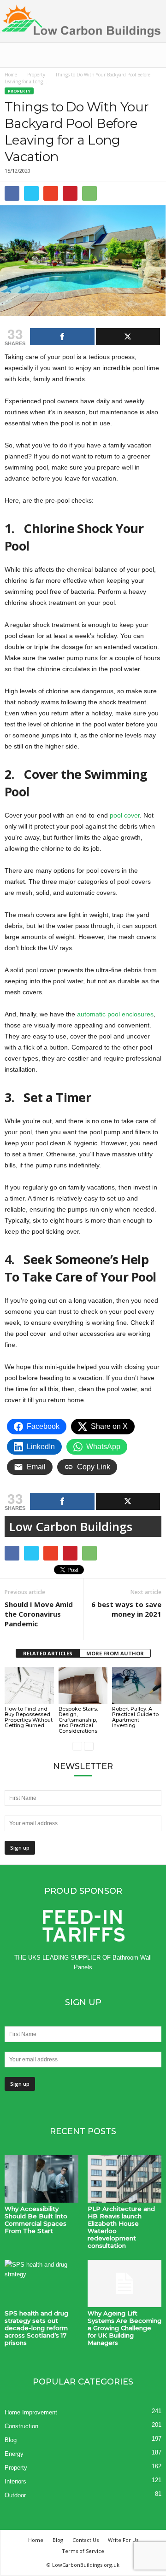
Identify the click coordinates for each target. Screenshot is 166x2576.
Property (36, 75)
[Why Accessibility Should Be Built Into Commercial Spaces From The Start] (41, 2179)
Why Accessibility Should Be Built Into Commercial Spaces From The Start (36, 2220)
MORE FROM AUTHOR (115, 1653)
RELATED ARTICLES (48, 1653)
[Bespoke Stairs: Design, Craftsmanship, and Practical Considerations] (83, 1686)
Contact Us (86, 2540)
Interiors (15, 2481)
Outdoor (15, 2495)
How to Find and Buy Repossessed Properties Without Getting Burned (29, 1717)
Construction (21, 2426)
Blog (11, 2440)
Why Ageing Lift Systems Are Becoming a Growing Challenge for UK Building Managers (125, 2328)
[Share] (62, 337)
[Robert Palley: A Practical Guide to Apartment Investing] (137, 1686)
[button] (152, 55)
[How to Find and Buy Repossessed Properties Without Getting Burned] (29, 1686)
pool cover (125, 815)
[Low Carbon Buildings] (83, 21)
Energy (14, 2454)
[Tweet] (128, 337)
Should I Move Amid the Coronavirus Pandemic (39, 1614)
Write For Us (123, 2540)
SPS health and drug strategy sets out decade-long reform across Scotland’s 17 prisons (36, 2328)
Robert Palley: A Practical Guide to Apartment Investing (135, 1717)
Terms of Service (83, 2551)
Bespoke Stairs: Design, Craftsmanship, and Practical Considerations (78, 1720)
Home (11, 75)
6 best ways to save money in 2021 (126, 1609)
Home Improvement (31, 2412)
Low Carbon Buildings (71, 1526)
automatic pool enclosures (114, 1014)
